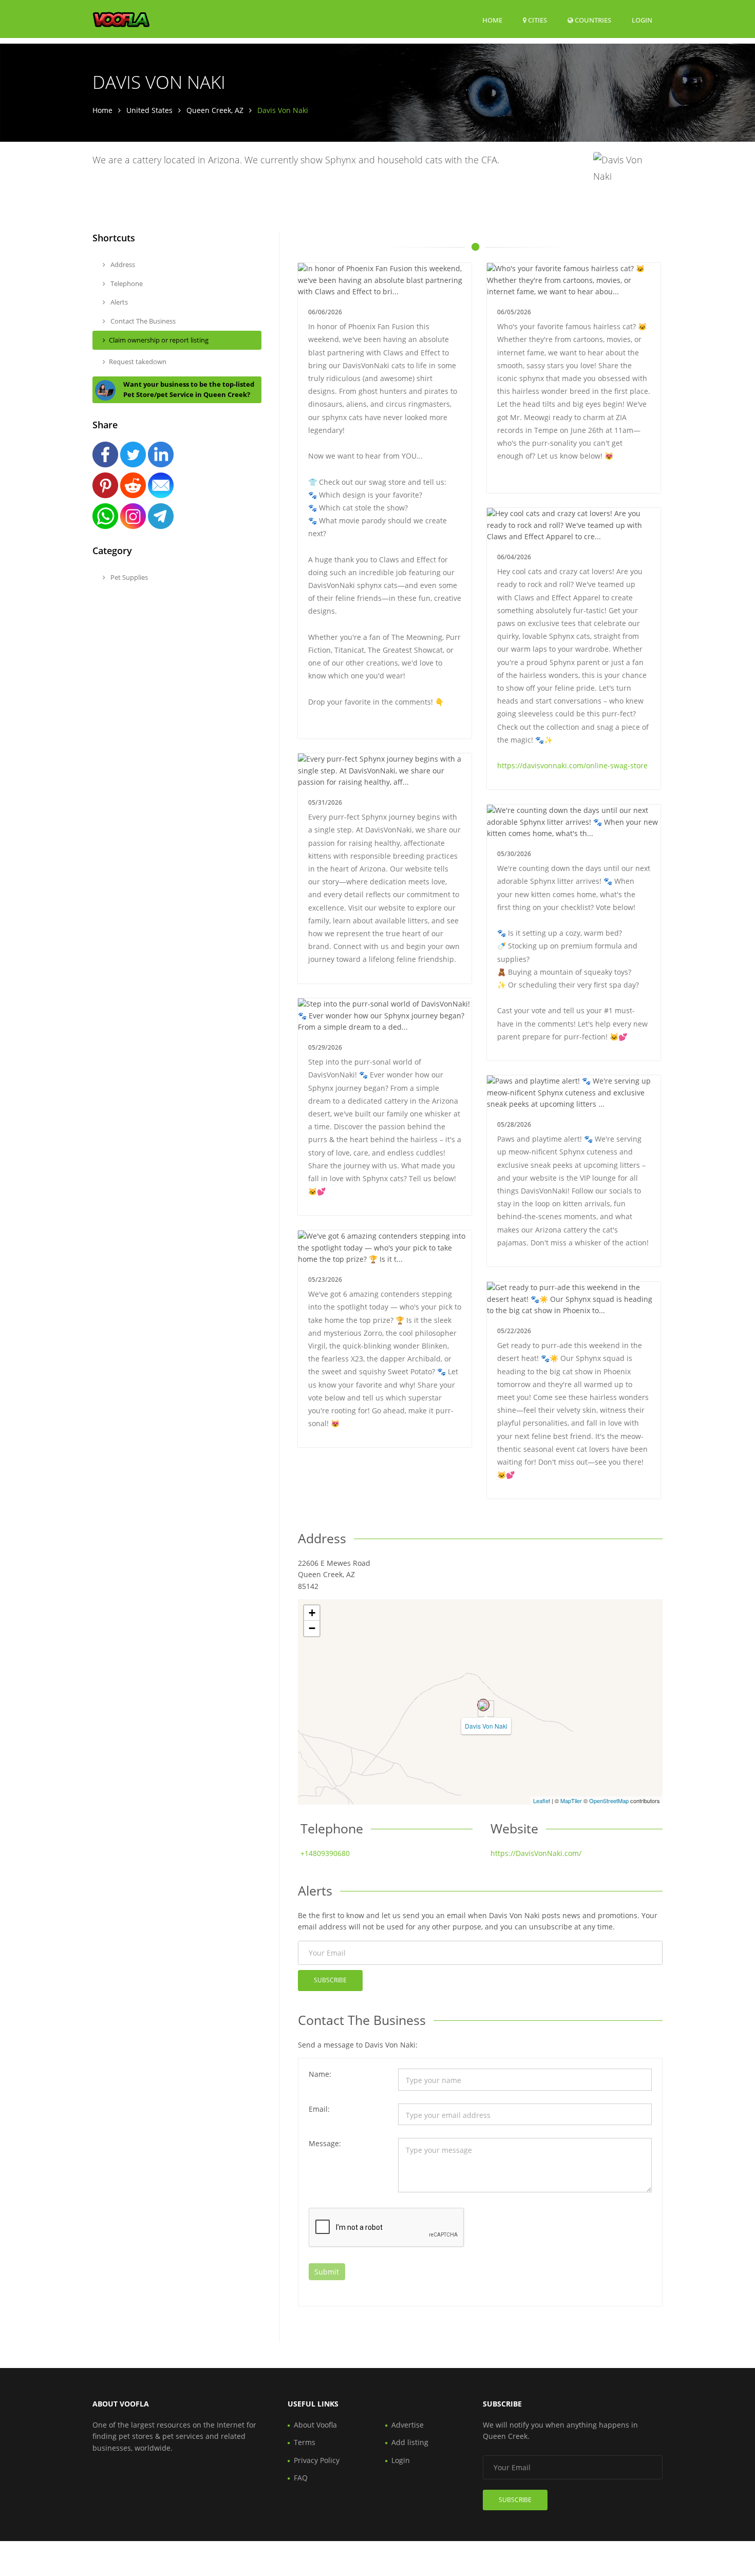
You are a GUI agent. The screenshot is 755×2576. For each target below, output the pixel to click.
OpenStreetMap (609, 1801)
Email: (319, 2109)
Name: (320, 2074)
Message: (325, 2143)
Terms (305, 2442)
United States (149, 110)
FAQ (301, 2478)
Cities (537, 20)
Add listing (410, 2442)
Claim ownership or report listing (159, 340)
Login (642, 20)
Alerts (118, 302)
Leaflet (542, 1801)
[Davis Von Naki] (483, 1705)
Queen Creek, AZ (215, 110)
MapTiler (571, 1801)
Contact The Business (142, 321)
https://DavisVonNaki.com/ (536, 1853)
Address (122, 264)
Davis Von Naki (486, 1726)
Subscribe (330, 1980)
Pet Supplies (128, 577)
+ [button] (312, 1613)
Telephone (126, 283)
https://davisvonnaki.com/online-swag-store (572, 765)
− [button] (312, 1628)
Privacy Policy (317, 2460)
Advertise (408, 2425)
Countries (592, 20)
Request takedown (138, 362)
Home (492, 20)
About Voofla (315, 2425)
